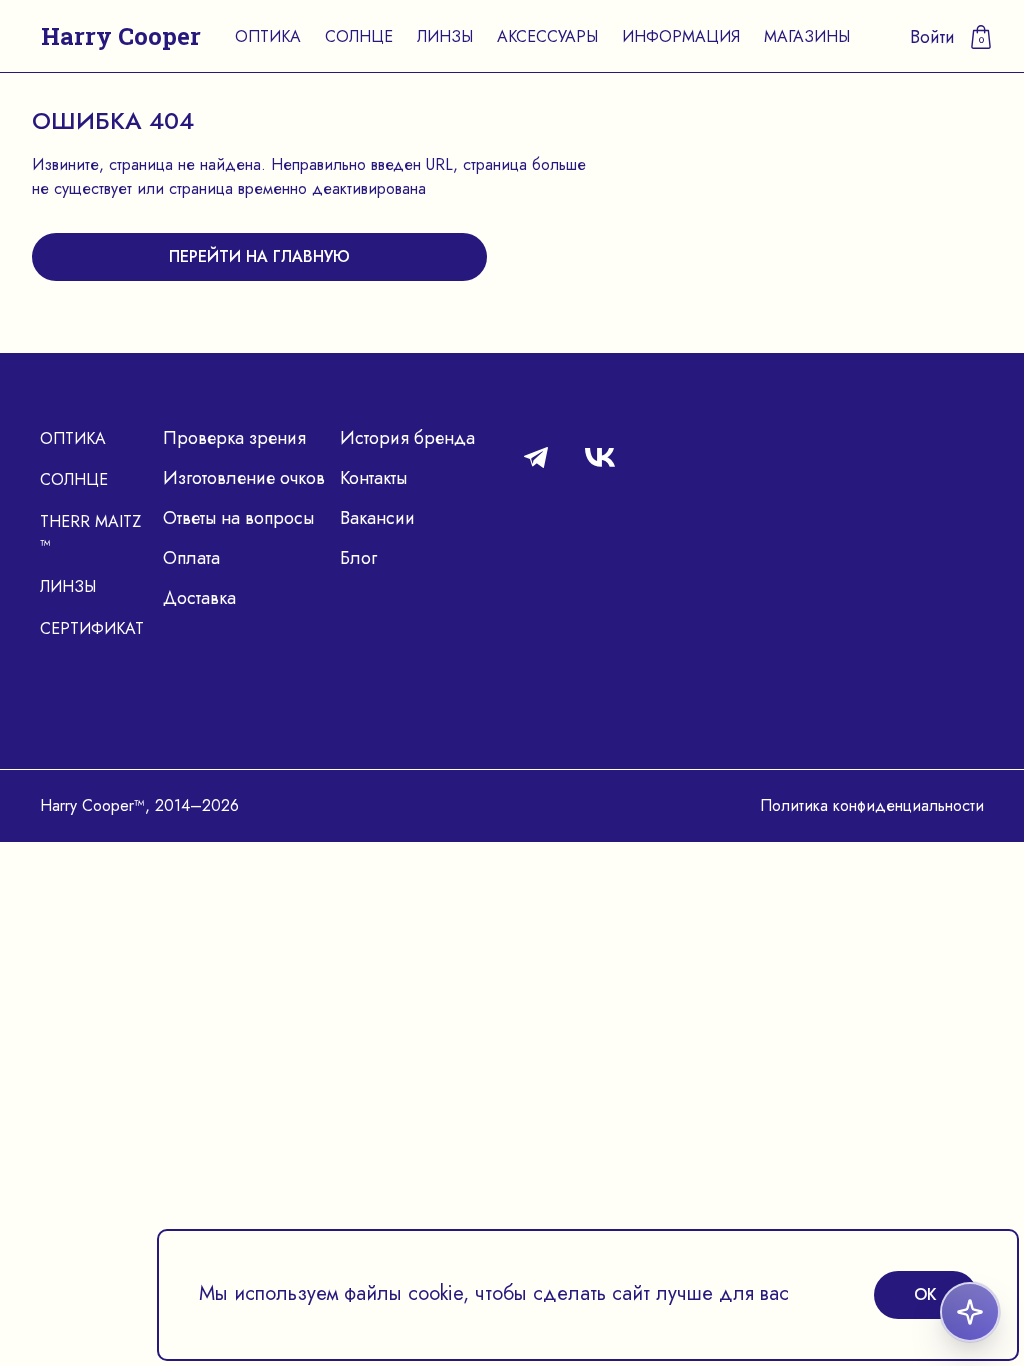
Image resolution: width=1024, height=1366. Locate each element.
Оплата (191, 558)
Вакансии (377, 518)
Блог (358, 558)
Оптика (268, 36)
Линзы (445, 36)
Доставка (199, 598)
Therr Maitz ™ (90, 533)
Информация (681, 36)
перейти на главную (259, 256)
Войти (932, 37)
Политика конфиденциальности (872, 805)
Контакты (373, 478)
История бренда (407, 438)
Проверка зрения (234, 438)
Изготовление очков (244, 478)
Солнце (359, 36)
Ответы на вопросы (238, 518)
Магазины (807, 36)
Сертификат (92, 628)
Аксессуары (547, 36)
